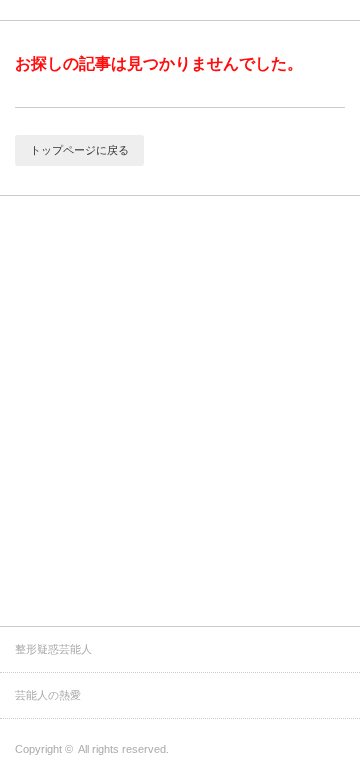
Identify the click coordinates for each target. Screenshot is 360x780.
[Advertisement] (180, 436)
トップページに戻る (79, 150)
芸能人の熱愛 (48, 695)
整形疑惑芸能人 (53, 649)
